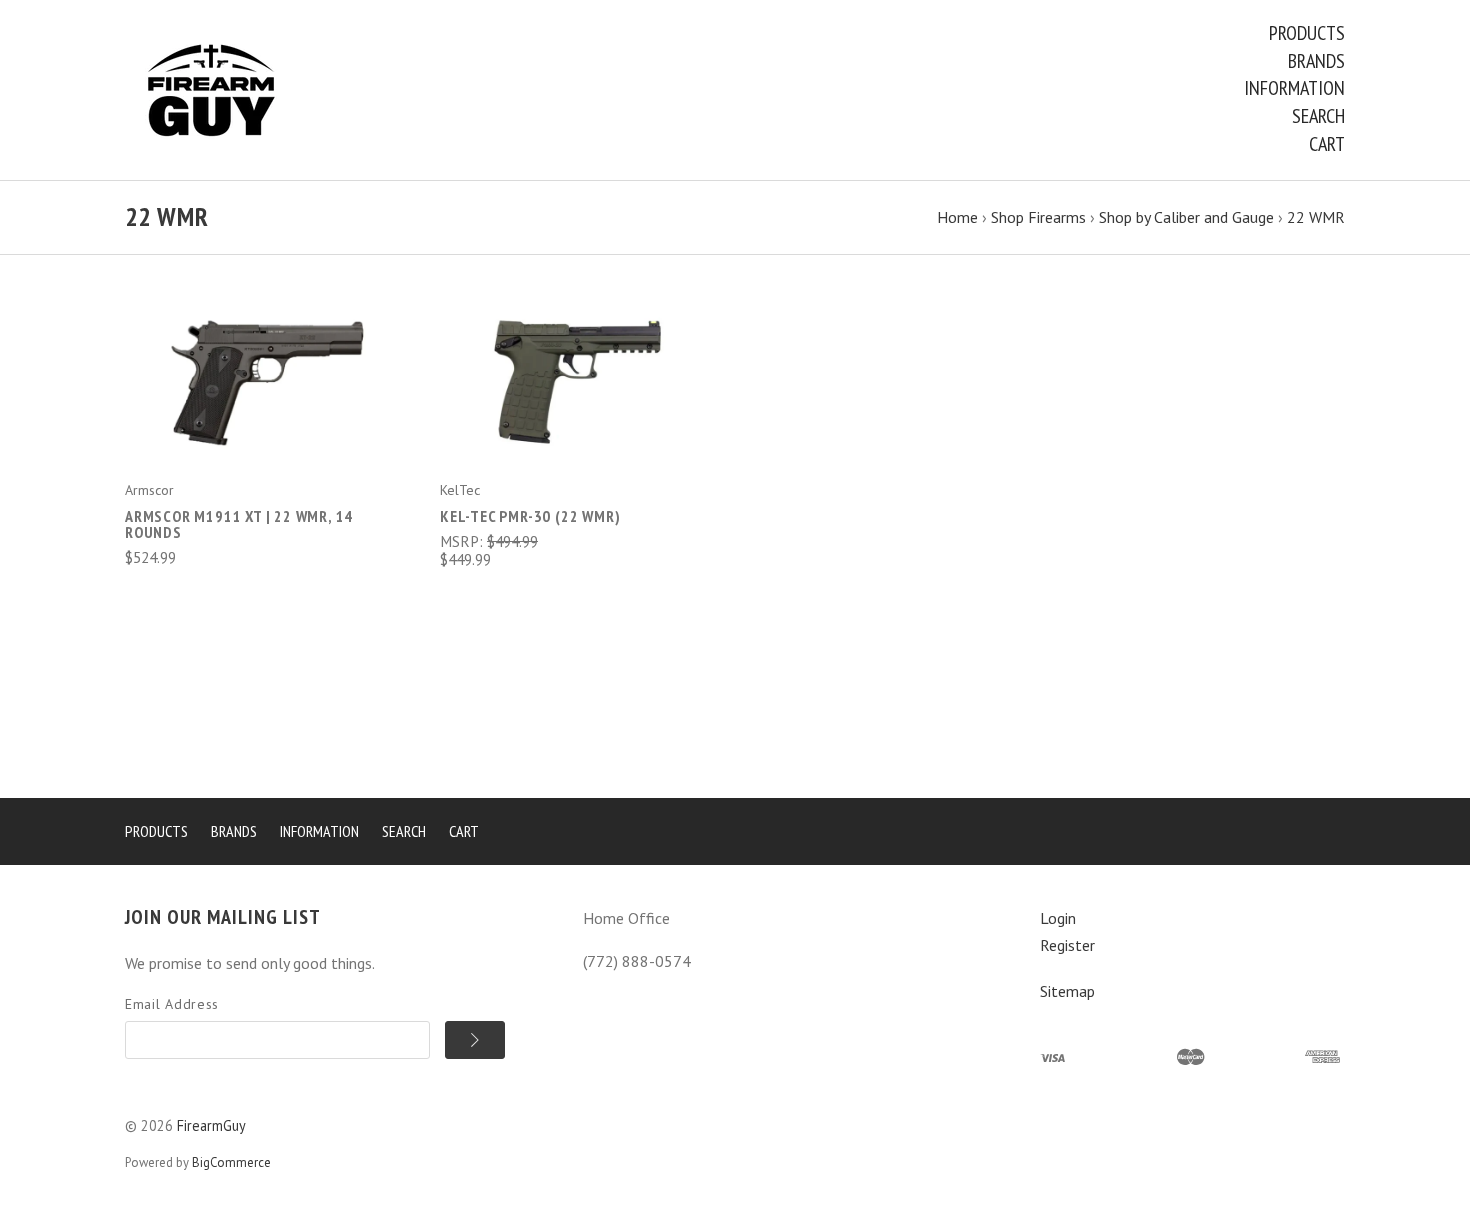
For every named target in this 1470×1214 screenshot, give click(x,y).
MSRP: (463, 541)
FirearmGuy (211, 1125)
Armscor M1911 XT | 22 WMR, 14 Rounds (239, 524)
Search (1318, 116)
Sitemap (1067, 991)
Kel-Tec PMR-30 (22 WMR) (530, 516)
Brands (1316, 61)
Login (1058, 918)
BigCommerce (231, 1162)
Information (1294, 88)
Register (1067, 945)
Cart (1327, 144)
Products (1307, 33)
